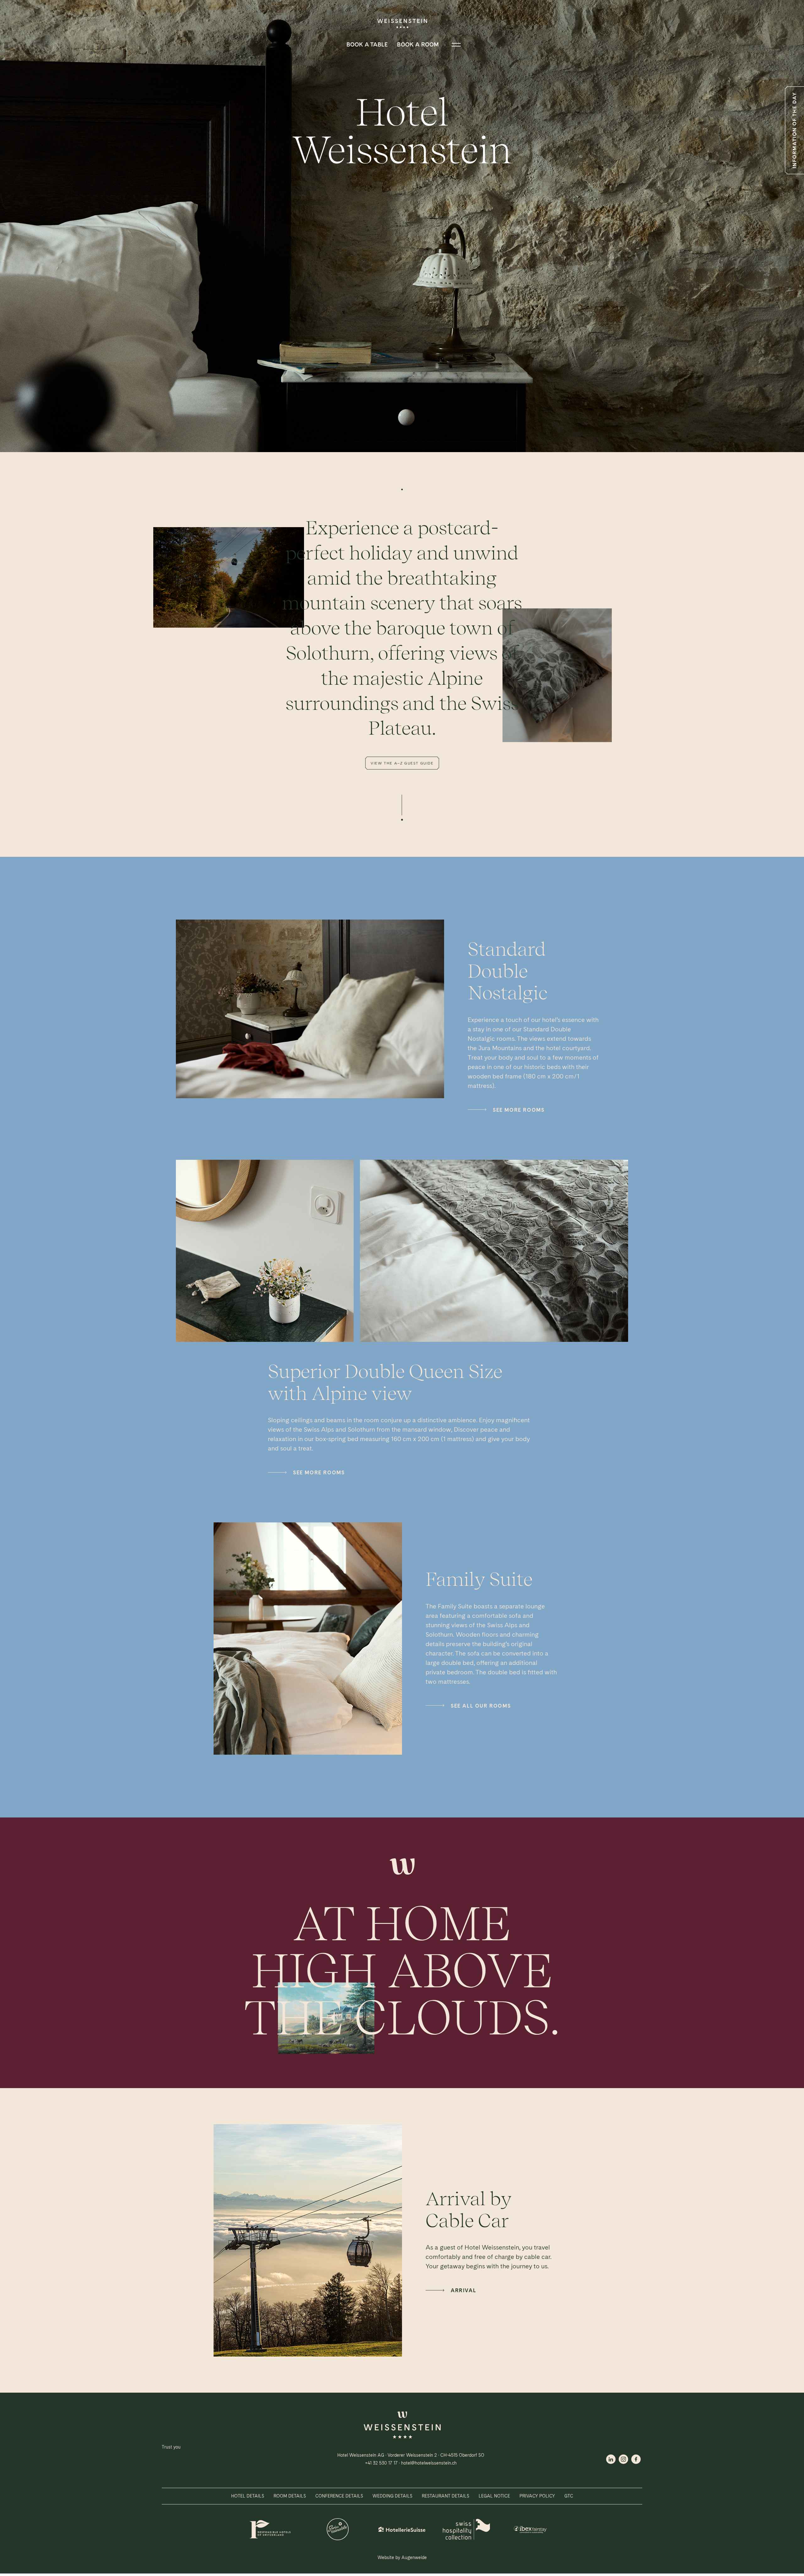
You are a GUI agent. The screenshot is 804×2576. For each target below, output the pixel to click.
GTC (569, 2496)
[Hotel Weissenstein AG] (402, 2437)
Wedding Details (392, 2496)
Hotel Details (248, 2496)
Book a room (418, 44)
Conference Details (339, 2496)
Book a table (367, 44)
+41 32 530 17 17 (381, 2463)
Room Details (290, 2496)
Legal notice (494, 2496)
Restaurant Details (445, 2496)
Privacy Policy (537, 2496)
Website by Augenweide (402, 2557)
